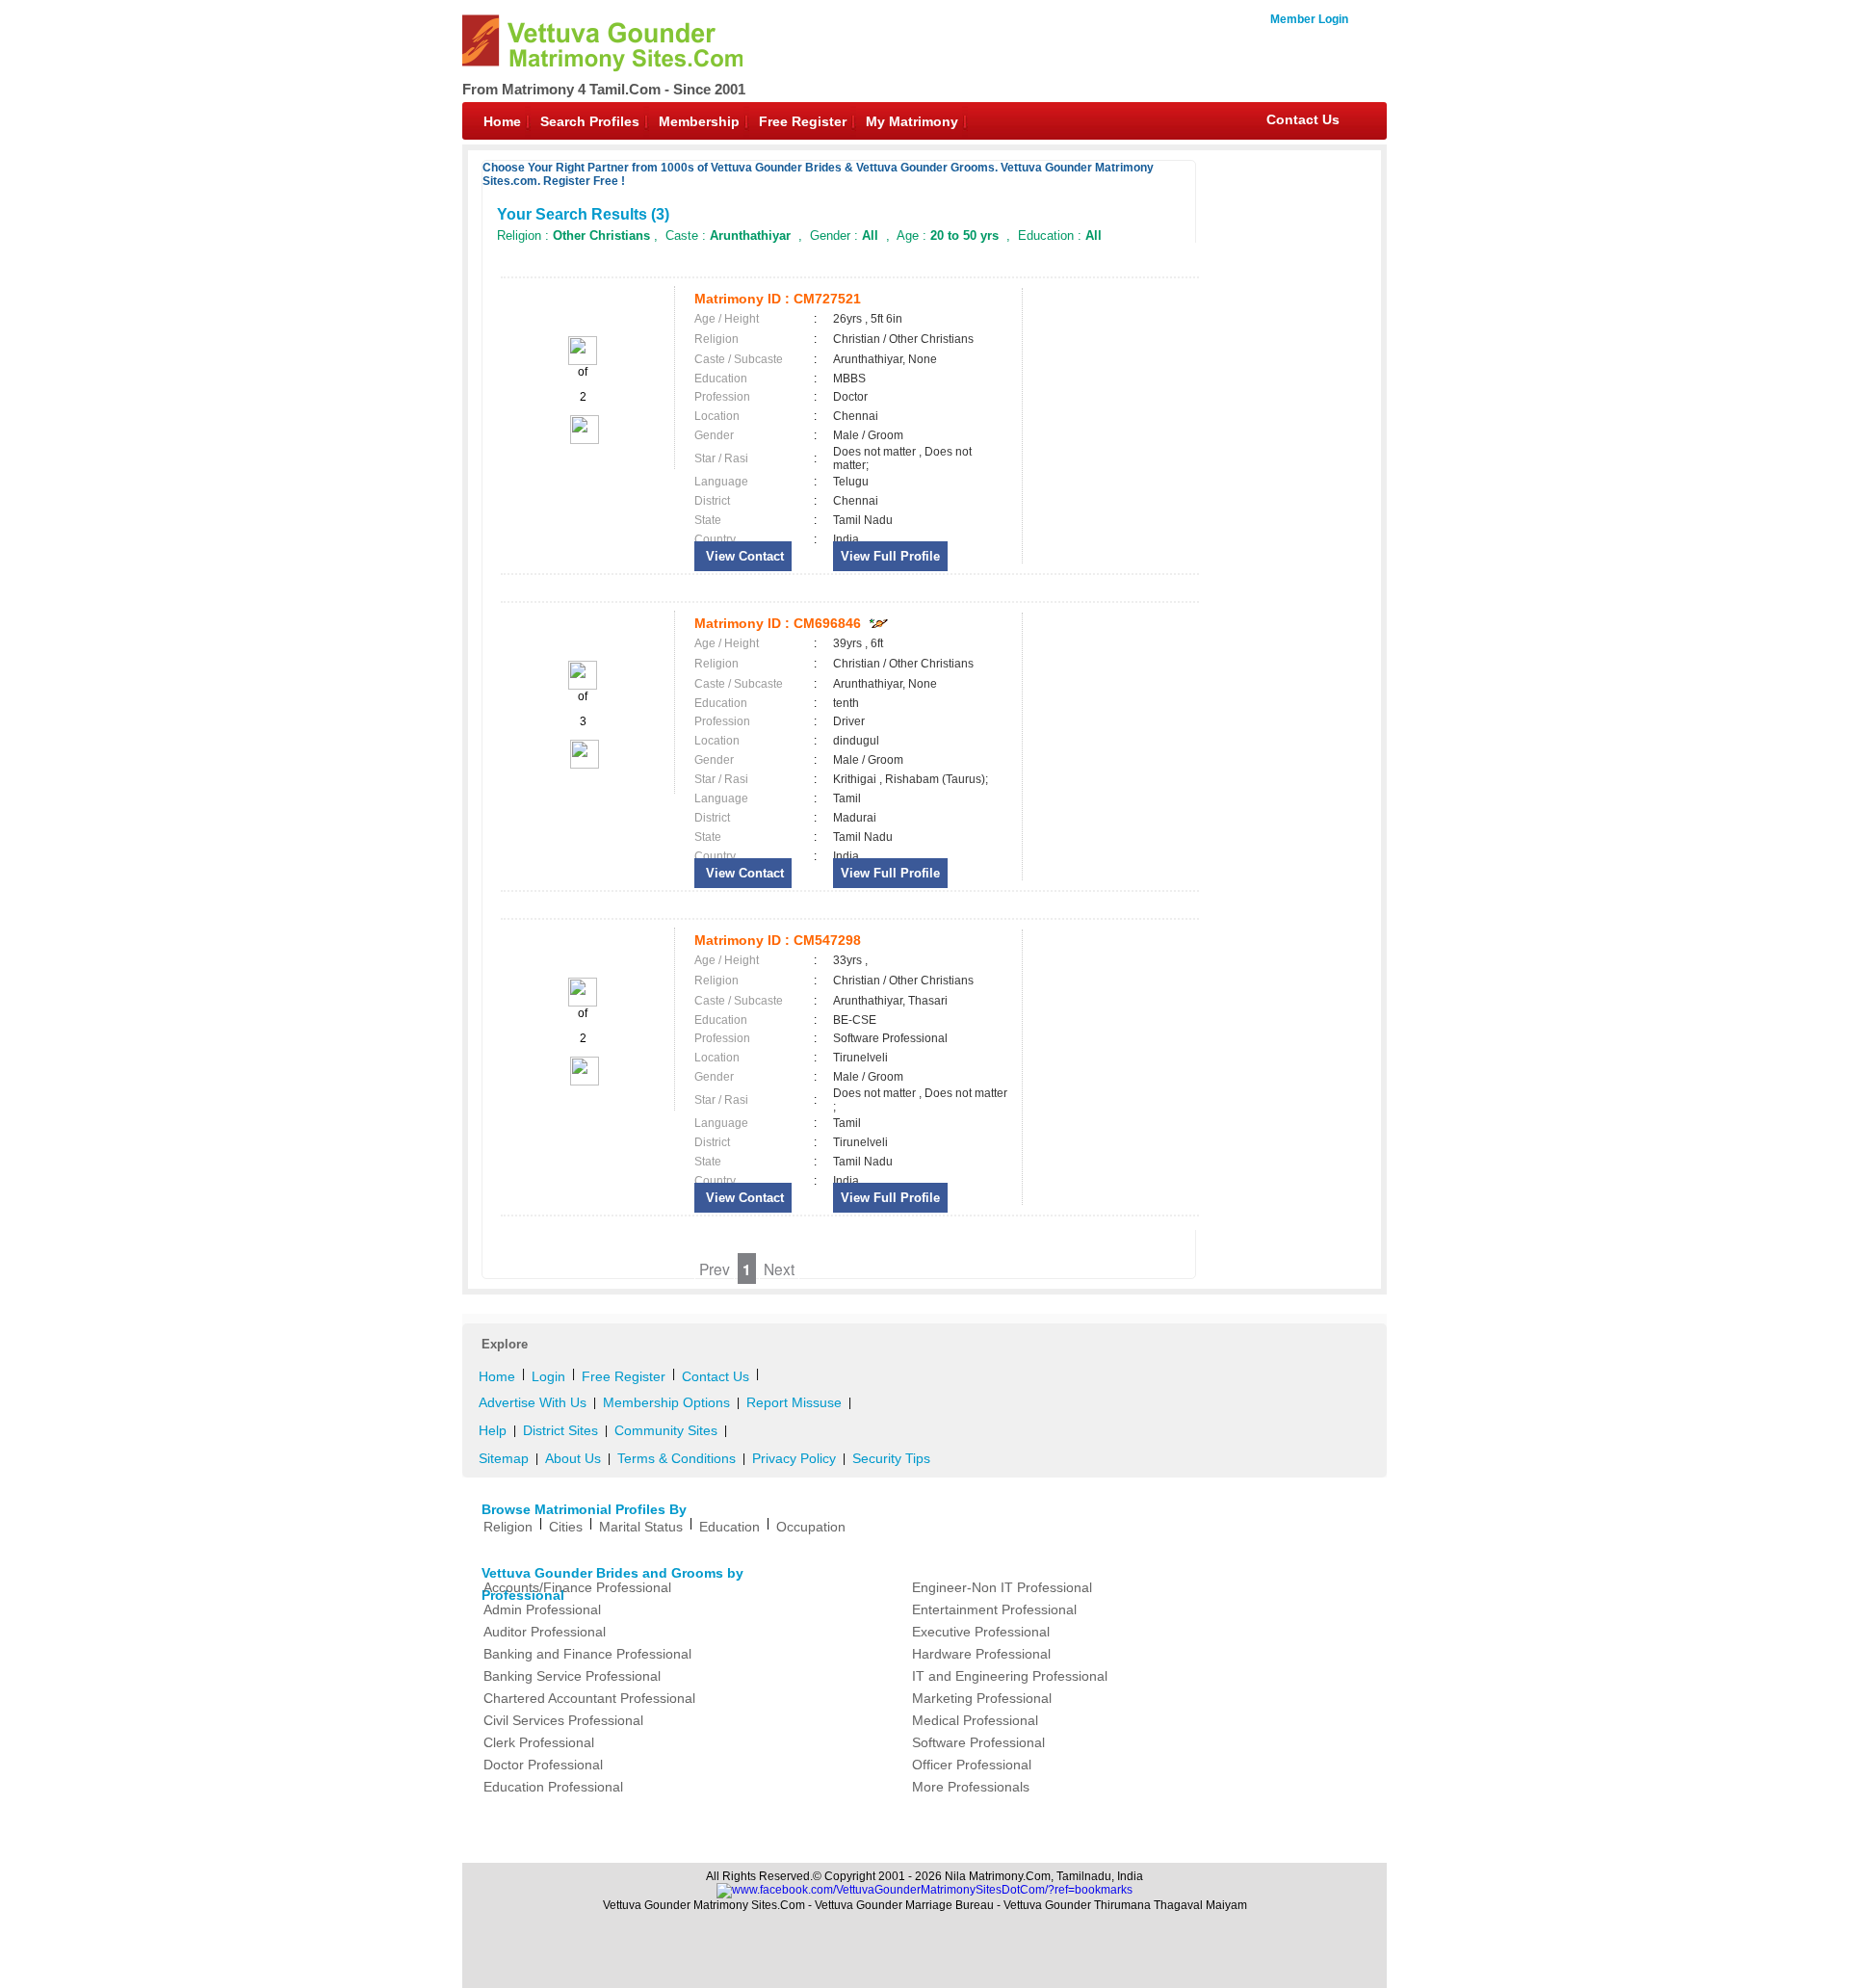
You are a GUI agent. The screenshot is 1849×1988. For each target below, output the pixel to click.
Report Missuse (794, 1402)
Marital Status (641, 1527)
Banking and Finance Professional (587, 1654)
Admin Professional (542, 1609)
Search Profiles (590, 121)
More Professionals (971, 1787)
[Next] (583, 440)
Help (493, 1430)
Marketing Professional (982, 1698)
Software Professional (978, 1742)
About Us (573, 1458)
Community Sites (666, 1430)
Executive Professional (981, 1632)
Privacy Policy (794, 1458)
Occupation (811, 1527)
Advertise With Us (533, 1402)
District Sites (560, 1430)
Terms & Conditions (677, 1458)
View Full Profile (890, 556)
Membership (699, 121)
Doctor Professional (543, 1765)
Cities (566, 1527)
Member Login (1309, 19)
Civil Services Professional (563, 1720)
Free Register (803, 121)
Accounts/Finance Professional (577, 1587)
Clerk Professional (539, 1742)
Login (548, 1376)
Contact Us (1303, 119)
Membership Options (666, 1402)
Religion (508, 1527)
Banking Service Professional (572, 1676)
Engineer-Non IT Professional (1002, 1587)
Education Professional (553, 1787)
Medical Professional (975, 1720)
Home (502, 121)
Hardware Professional (981, 1654)
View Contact (743, 556)
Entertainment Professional (994, 1609)
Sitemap (504, 1458)
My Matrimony (912, 121)
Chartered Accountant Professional (589, 1698)
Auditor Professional (545, 1632)
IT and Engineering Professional (1010, 1676)
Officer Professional (972, 1765)
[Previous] (583, 361)
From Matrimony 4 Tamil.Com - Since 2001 (604, 89)
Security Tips (891, 1458)
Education (729, 1527)
